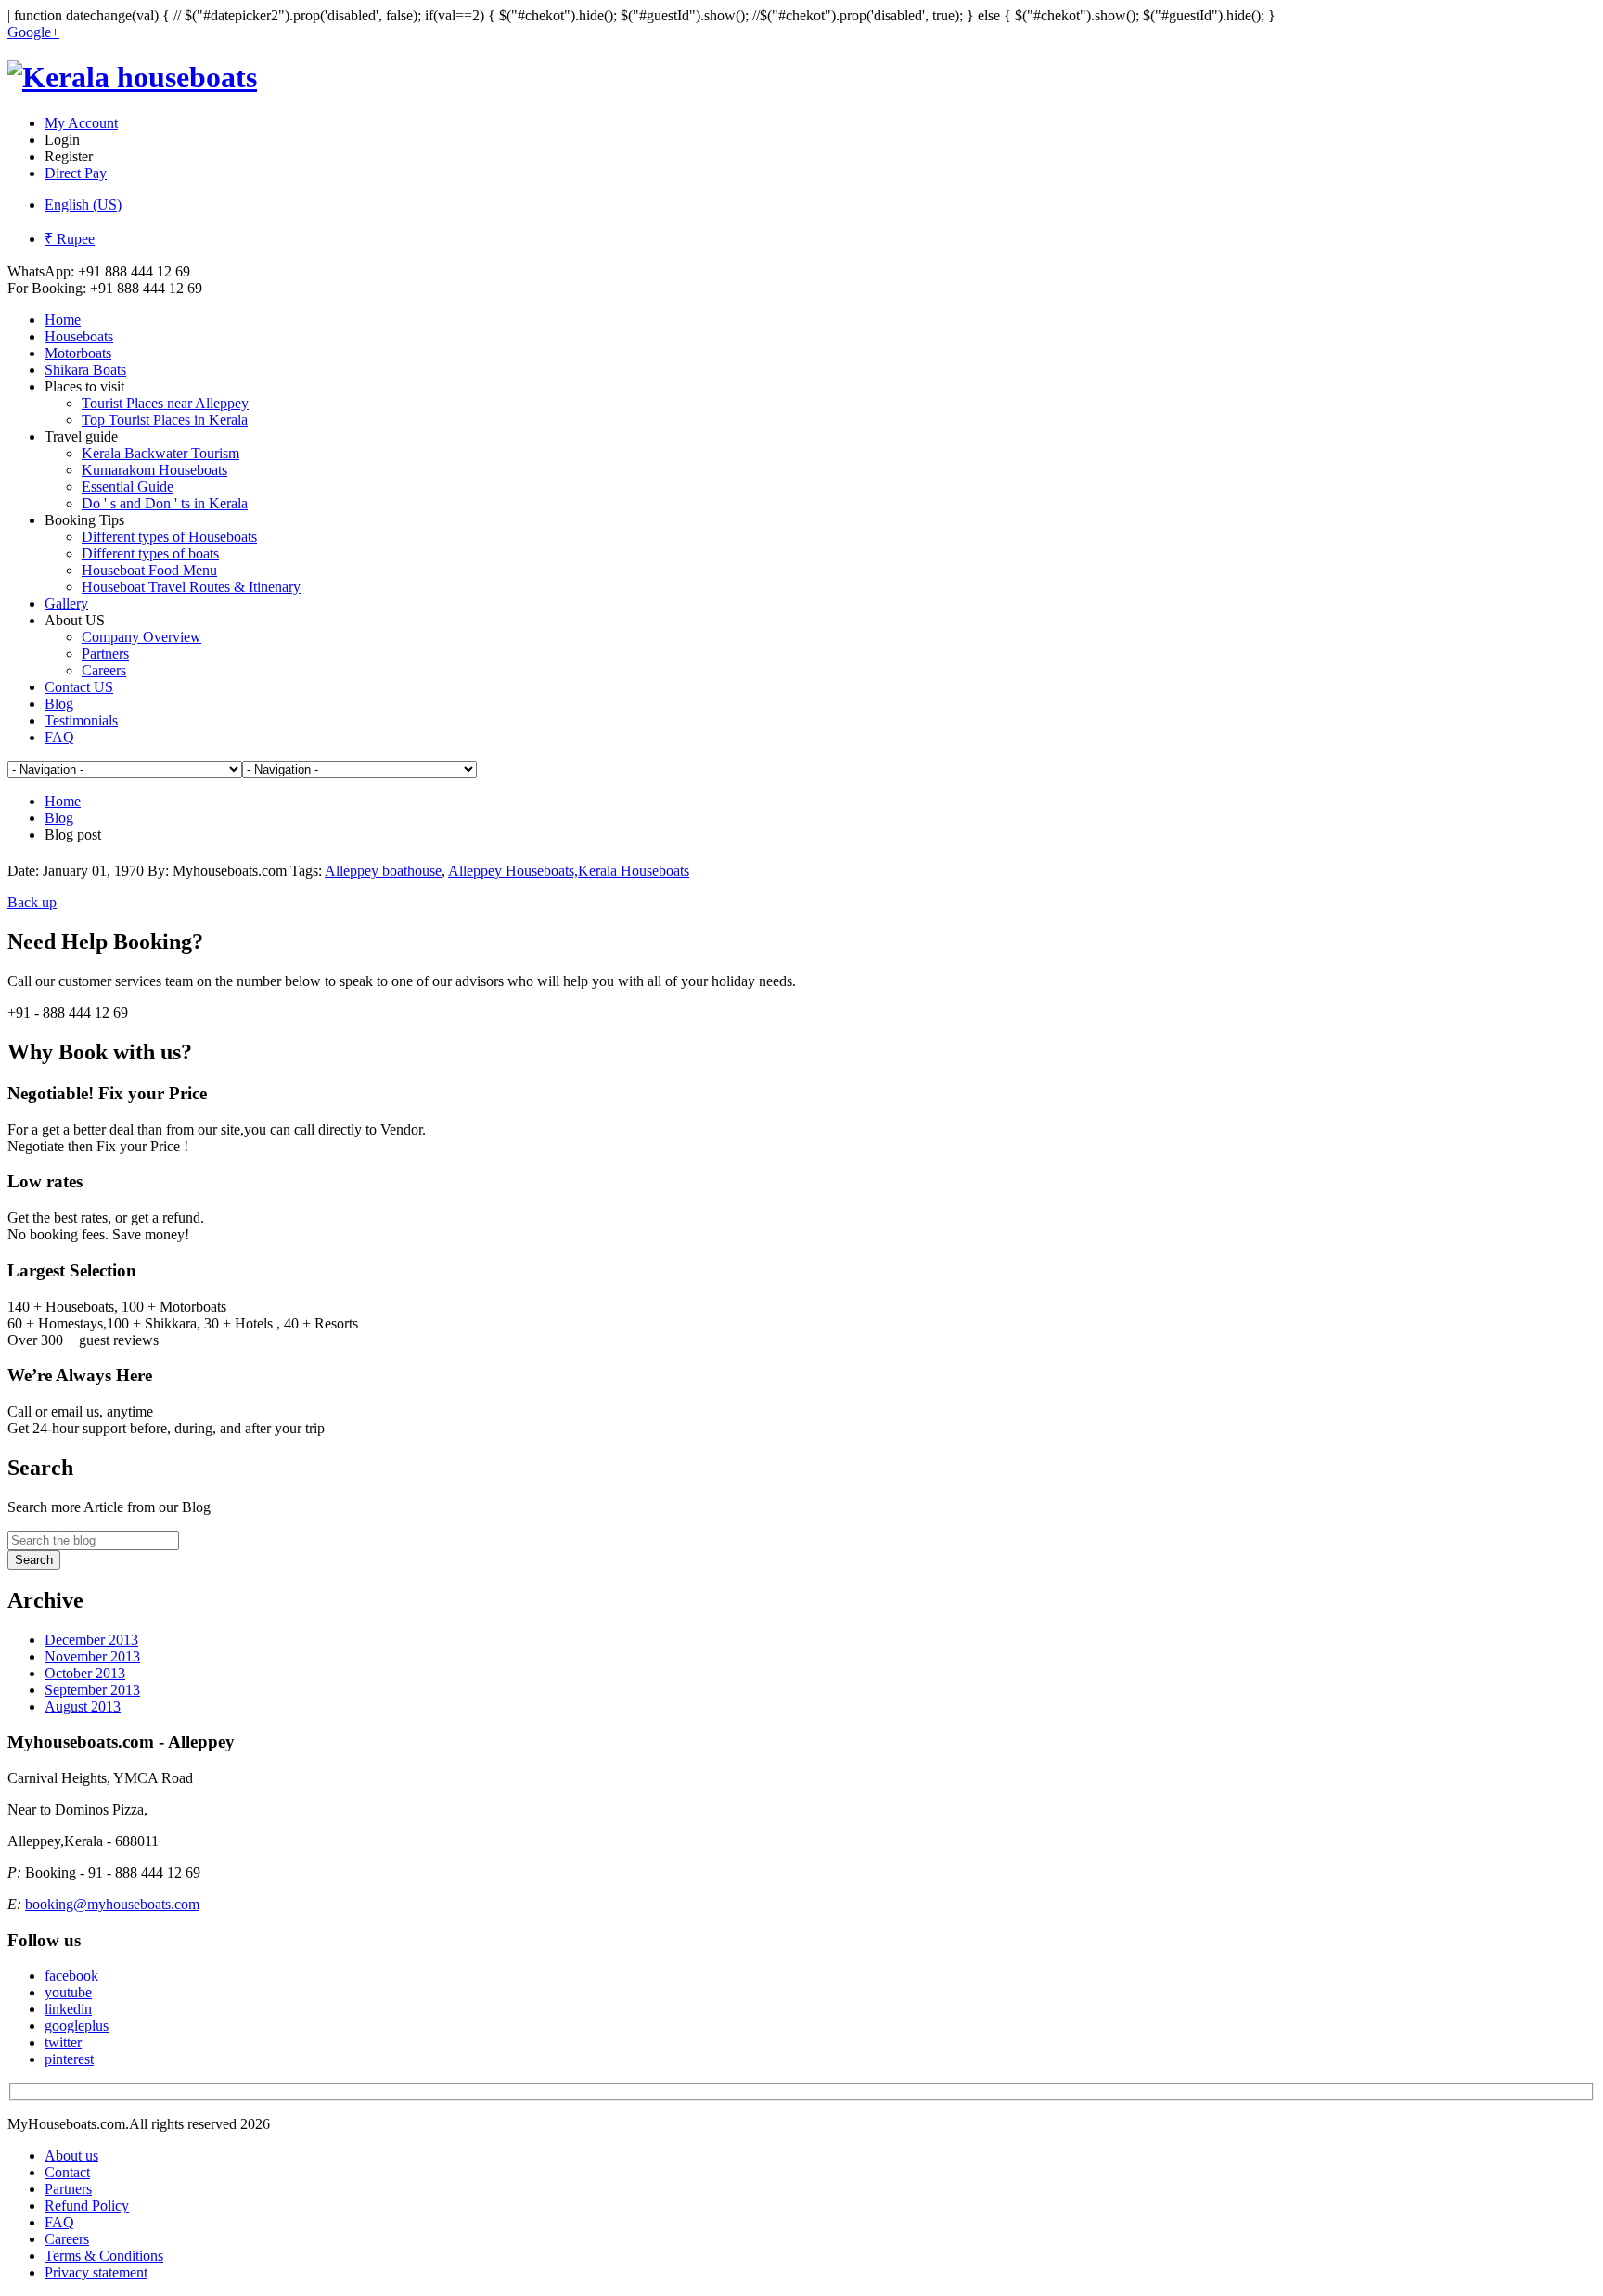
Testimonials (81, 720)
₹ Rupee (70, 239)
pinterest (69, 2059)
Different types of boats (150, 553)
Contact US (79, 687)
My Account (81, 123)
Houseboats (79, 336)
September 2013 (92, 1690)
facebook (71, 1975)
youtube (68, 1992)
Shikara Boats (85, 370)
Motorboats (78, 353)
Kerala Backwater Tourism (160, 453)
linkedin (68, 2009)
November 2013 (92, 1656)
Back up (32, 902)
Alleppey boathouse (383, 871)
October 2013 (85, 1673)
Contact (67, 2172)
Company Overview (141, 637)
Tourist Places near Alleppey (165, 403)
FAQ (59, 737)
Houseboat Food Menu (149, 570)
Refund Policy (87, 2206)
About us (71, 2155)
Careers (104, 670)
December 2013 (91, 1640)
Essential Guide (128, 487)
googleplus (77, 2026)
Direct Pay (76, 173)
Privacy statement (96, 2272)
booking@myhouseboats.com (112, 1904)
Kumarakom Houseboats (154, 470)
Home (63, 320)
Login (62, 140)
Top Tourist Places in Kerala (165, 420)
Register (69, 156)
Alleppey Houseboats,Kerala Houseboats (569, 871)
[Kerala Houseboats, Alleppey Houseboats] (132, 77)
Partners (105, 654)
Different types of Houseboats (169, 537)
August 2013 (83, 1706)
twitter (63, 2042)
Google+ (33, 32)
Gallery (66, 603)
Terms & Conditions (104, 2256)
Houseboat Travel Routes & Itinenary (191, 587)
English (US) (83, 205)
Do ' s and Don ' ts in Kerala (165, 503)
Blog (59, 704)
